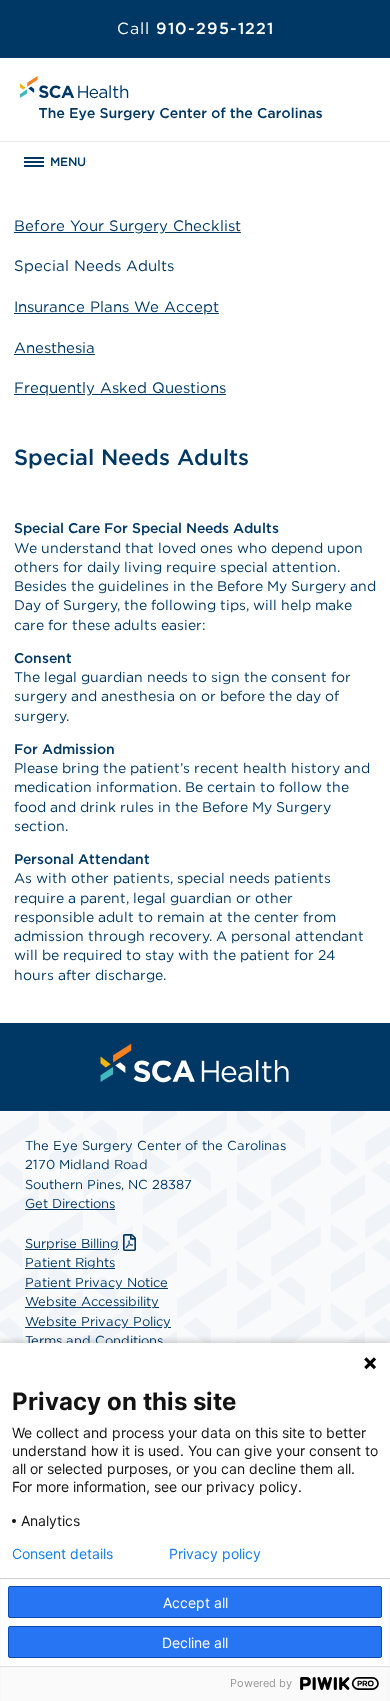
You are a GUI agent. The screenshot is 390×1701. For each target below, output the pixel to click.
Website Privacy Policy (98, 1321)
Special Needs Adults (94, 266)
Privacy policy (215, 1554)
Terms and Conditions (94, 1340)
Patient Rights (70, 1262)
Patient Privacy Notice (96, 1282)
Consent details (62, 1554)
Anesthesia (54, 348)
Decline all (195, 1642)
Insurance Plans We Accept (116, 307)
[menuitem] (195, 1063)
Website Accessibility (92, 1301)
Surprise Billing (72, 1243)
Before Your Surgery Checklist (127, 226)
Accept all (195, 1602)
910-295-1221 (195, 28)
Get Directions (70, 1203)
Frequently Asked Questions (120, 388)
